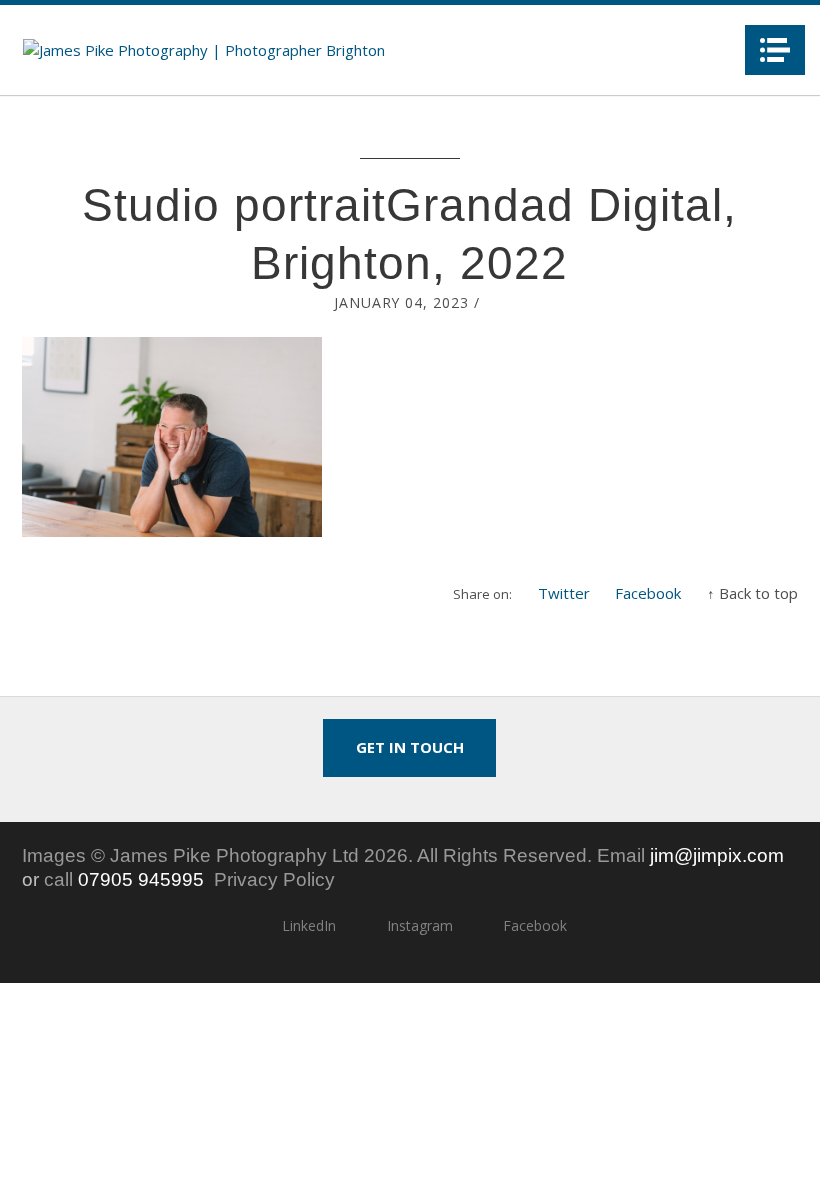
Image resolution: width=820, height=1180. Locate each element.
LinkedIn (309, 925)
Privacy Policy (274, 879)
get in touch (410, 747)
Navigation (775, 50)
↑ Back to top (752, 593)
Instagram (419, 925)
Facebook (648, 593)
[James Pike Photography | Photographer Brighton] (204, 50)
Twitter (564, 593)
